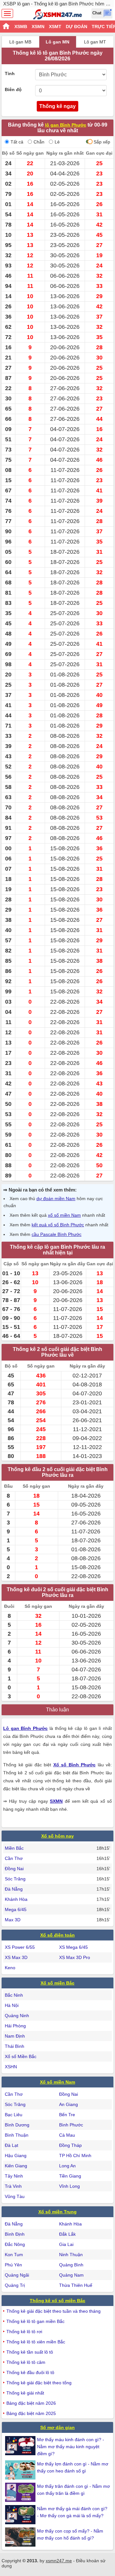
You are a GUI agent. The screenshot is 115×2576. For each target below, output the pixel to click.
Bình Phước (71, 2125)
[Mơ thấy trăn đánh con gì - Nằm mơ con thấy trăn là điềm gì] (21, 2492)
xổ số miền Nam (64, 1215)
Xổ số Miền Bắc (21, 2056)
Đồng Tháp (70, 2145)
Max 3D (13, 1920)
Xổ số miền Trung (57, 2212)
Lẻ (57, 142)
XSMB (21, 27)
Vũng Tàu (15, 2196)
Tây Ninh (14, 2176)
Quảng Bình (71, 2265)
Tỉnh (10, 73)
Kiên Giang (16, 2166)
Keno (10, 1968)
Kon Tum (14, 2255)
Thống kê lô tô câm (26, 2362)
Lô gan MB (20, 42)
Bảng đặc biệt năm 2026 (31, 2403)
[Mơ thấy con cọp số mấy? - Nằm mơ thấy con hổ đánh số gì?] (21, 2537)
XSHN (11, 2067)
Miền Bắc (14, 1848)
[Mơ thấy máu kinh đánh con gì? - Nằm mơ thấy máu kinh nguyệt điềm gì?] (21, 2446)
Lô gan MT (95, 42)
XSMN (38, 27)
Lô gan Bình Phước (25, 1728)
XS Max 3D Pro (75, 1957)
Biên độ (13, 89)
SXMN (56, 1801)
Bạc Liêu (14, 2115)
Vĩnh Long (69, 2186)
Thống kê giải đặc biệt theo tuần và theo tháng (54, 2311)
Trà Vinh (13, 2186)
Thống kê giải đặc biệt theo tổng (39, 2383)
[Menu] (7, 13)
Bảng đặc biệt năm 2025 (31, 2413)
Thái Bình (15, 2046)
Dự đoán (77, 27)
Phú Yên (13, 2265)
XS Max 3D (16, 1957)
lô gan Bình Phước (66, 125)
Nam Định (15, 2036)
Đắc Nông (15, 2244)
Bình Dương (17, 2125)
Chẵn (39, 142)
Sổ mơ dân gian (57, 2427)
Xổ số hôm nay (57, 1836)
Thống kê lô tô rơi (24, 2332)
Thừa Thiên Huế (76, 2285)
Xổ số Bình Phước (75, 1765)
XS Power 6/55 (20, 1947)
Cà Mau (67, 2135)
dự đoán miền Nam (56, 1199)
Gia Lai (66, 2244)
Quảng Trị (15, 2285)
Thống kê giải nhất (25, 2393)
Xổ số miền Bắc (57, 1983)
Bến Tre (67, 2115)
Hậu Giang (16, 2156)
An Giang (69, 2104)
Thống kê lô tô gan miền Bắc (35, 2321)
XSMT (55, 27)
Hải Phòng (15, 2026)
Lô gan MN (57, 42)
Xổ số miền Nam (57, 2082)
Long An (67, 2166)
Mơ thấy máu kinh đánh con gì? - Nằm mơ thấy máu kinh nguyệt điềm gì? (71, 2447)
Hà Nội (12, 2005)
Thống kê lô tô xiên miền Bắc (36, 2342)
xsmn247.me (59, 2561)
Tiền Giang (70, 2176)
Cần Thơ (14, 1858)
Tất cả (17, 142)
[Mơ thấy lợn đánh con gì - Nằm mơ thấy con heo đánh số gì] (21, 2470)
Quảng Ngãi (17, 2275)
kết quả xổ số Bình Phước (58, 1225)
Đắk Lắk (67, 2234)
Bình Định (15, 2234)
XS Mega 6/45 (73, 1947)
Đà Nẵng (14, 1889)
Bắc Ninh (14, 1995)
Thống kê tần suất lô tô (30, 2352)
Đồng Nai (14, 1869)
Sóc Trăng (15, 1879)
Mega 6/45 (16, 1909)
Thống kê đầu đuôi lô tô (30, 2372)
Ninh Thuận (71, 2255)
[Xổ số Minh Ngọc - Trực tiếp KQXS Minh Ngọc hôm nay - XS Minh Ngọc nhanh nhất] (58, 14)
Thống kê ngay (57, 106)
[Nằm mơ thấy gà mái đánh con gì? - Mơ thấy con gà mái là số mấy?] (21, 2515)
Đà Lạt (11, 2145)
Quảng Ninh (17, 2016)
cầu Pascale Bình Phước (57, 1234)
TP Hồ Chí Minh (75, 2156)
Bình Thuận (17, 2135)
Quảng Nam (71, 2275)
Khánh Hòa (16, 1899)
